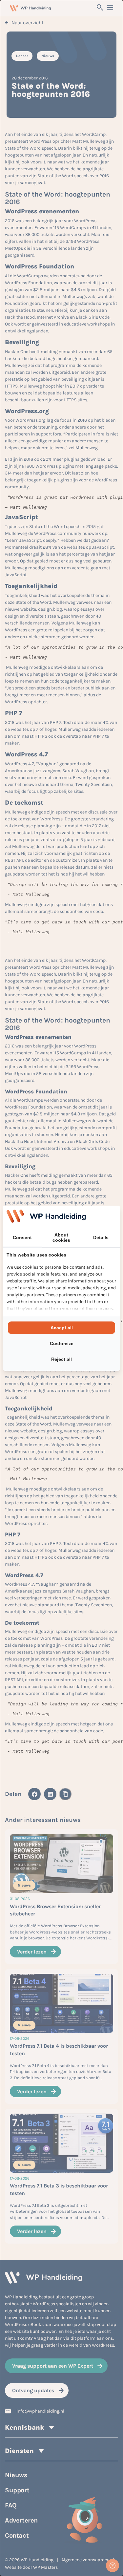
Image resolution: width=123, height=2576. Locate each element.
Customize (62, 1343)
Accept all (62, 1328)
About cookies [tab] (61, 1237)
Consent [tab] (22, 1237)
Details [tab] (101, 1237)
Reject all (61, 1359)
